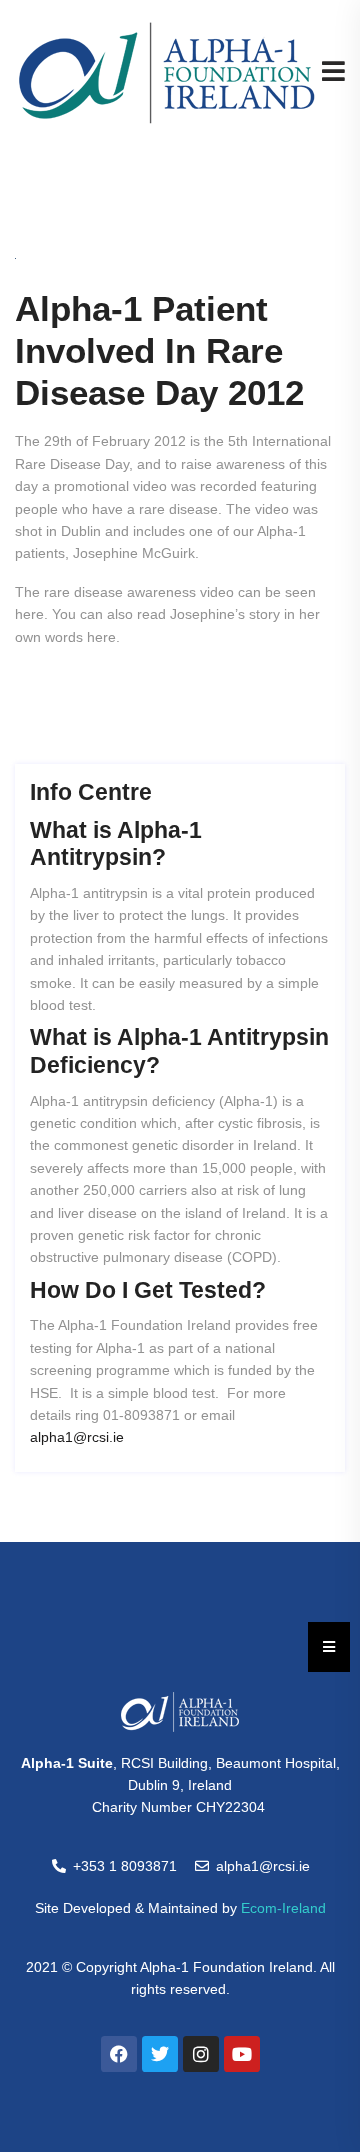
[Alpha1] (167, 72)
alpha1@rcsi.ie (77, 1437)
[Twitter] (160, 2054)
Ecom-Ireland (283, 1908)
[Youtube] (242, 2054)
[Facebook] (119, 2054)
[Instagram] (201, 2054)
